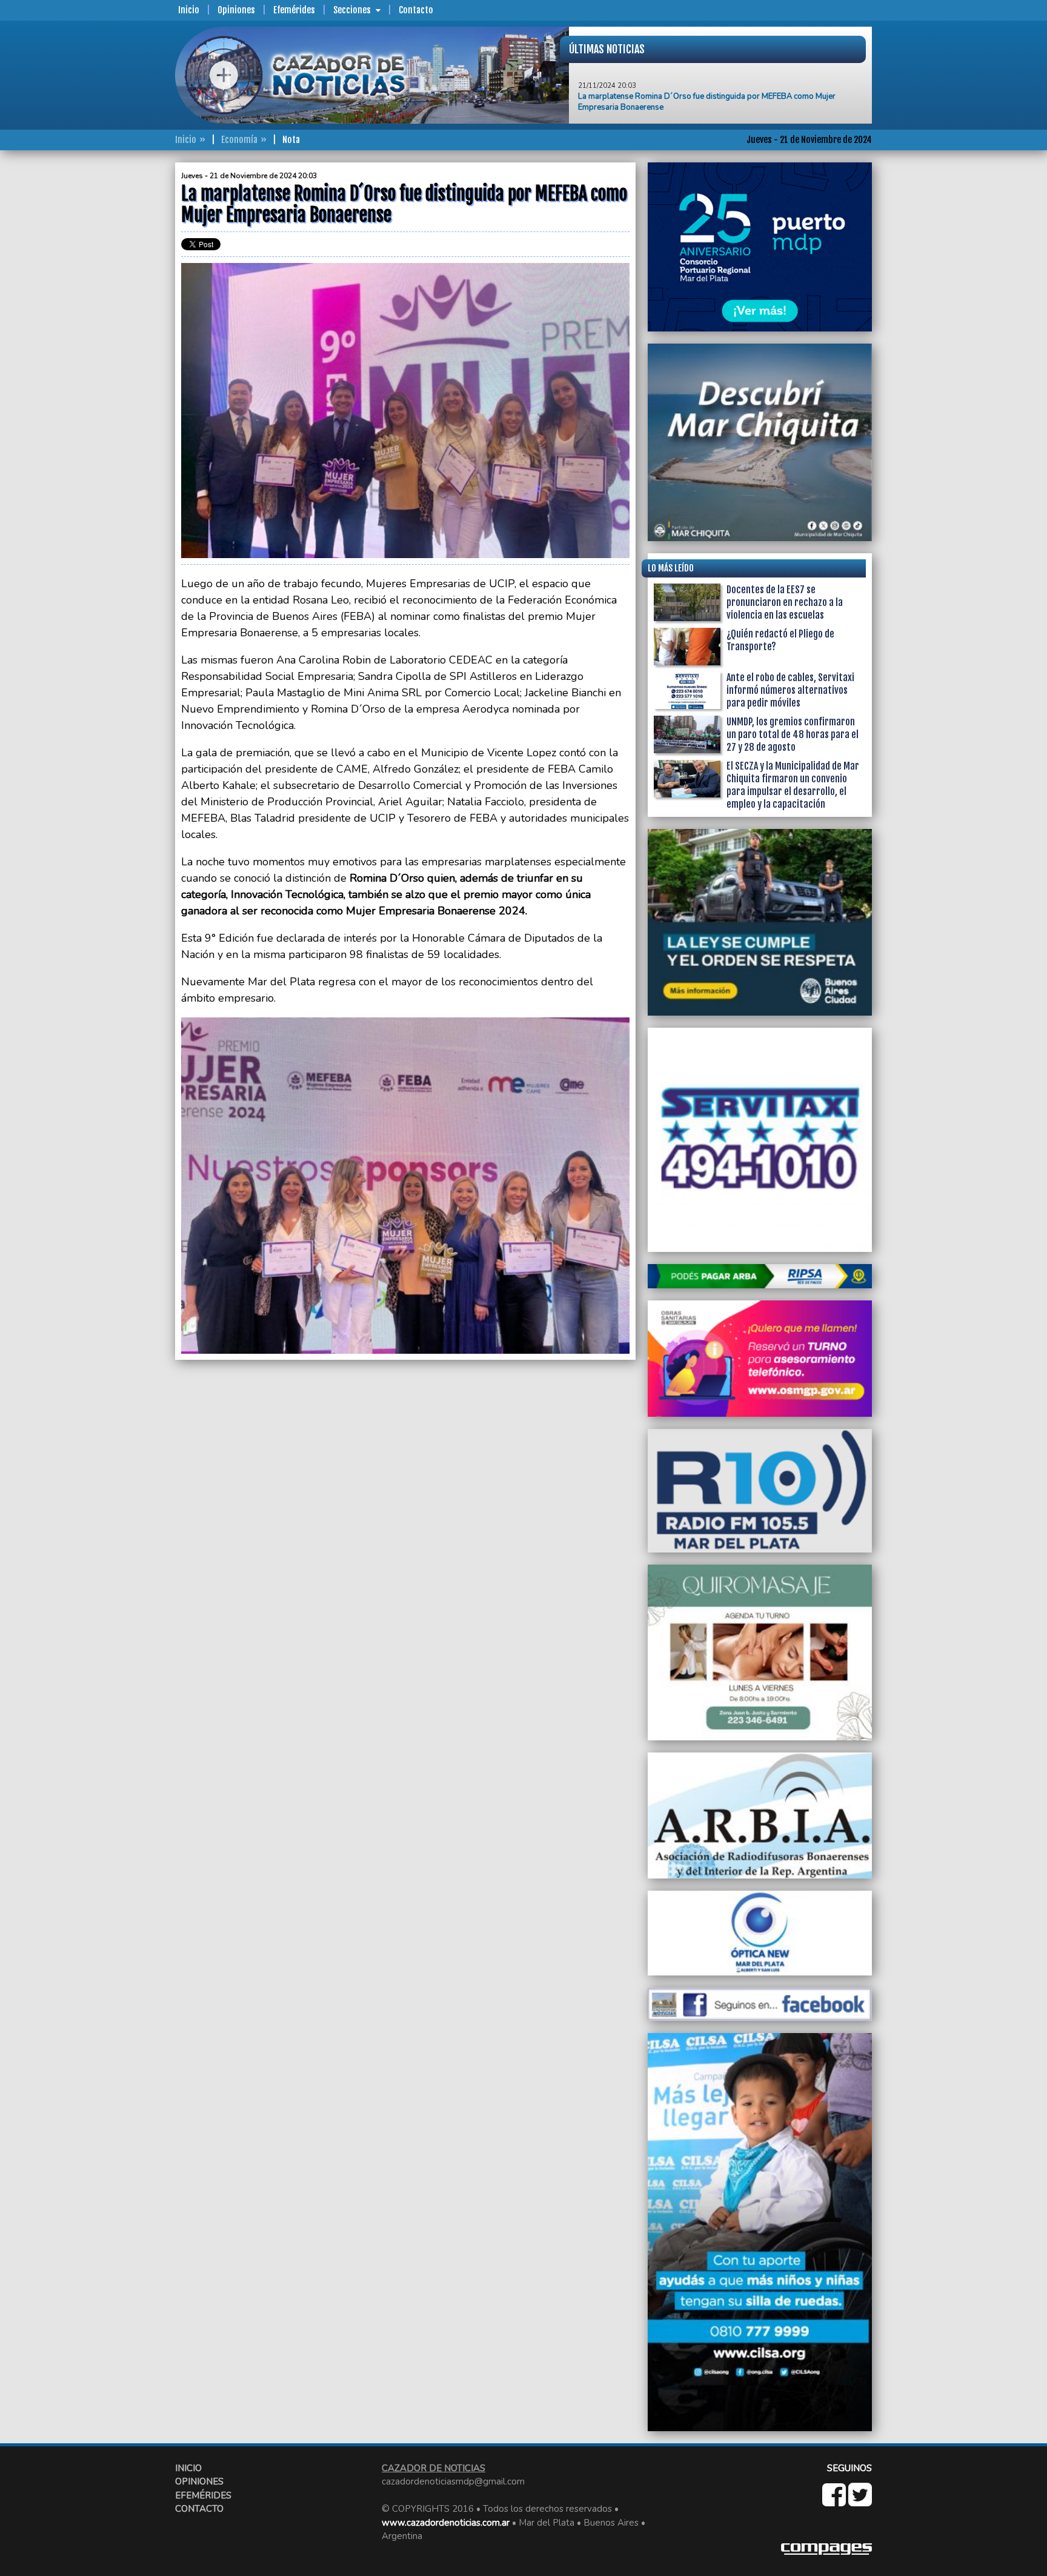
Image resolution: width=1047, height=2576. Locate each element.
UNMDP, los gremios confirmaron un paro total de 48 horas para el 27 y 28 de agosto (793, 734)
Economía (239, 140)
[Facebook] (835, 2501)
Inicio (189, 10)
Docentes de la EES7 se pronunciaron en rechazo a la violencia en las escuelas (785, 602)
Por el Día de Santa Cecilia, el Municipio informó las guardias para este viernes (717, 98)
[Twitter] (860, 2501)
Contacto (416, 10)
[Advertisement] (127, 344)
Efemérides (294, 10)
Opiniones (236, 10)
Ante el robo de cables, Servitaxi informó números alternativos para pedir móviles (790, 690)
